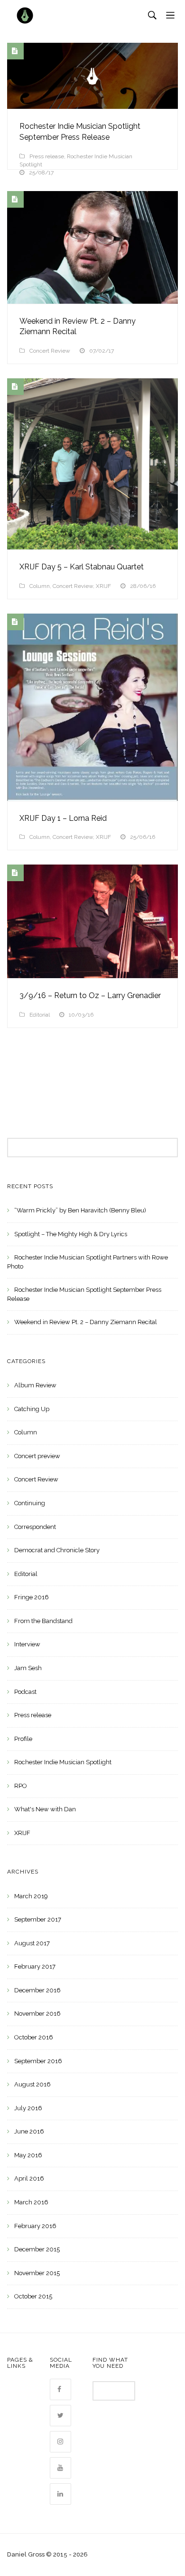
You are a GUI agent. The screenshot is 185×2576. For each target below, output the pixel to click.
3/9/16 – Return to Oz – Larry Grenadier (90, 995)
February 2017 (35, 1966)
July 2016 (28, 2108)
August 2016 (32, 2084)
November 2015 (37, 2273)
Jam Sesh (28, 1668)
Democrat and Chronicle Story (57, 1550)
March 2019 (31, 1896)
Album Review (35, 1385)
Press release (47, 156)
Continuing (30, 1503)
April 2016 (29, 2178)
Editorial (40, 1015)
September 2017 (38, 1919)
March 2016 (31, 2202)
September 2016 (38, 2061)
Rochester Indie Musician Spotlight (63, 1762)
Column (40, 586)
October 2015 (33, 2296)
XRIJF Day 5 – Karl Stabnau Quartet (82, 567)
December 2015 (37, 2249)
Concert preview (37, 1456)
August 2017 (32, 1943)
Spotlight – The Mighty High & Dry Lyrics (71, 1234)
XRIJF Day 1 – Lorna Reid (63, 818)
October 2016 (34, 2037)
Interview (27, 1644)
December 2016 (37, 1990)
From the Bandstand (43, 1621)
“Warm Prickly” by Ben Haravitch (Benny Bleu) (80, 1210)
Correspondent (35, 1527)
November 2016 (37, 2014)
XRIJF (103, 586)
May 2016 (28, 2155)
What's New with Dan (45, 1809)
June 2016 (29, 2131)
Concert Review (50, 351)
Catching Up (32, 1409)
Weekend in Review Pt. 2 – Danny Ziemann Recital (86, 1322)
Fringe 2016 (32, 1597)
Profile (23, 1739)
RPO (21, 1786)
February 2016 (35, 2226)
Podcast (25, 1692)
